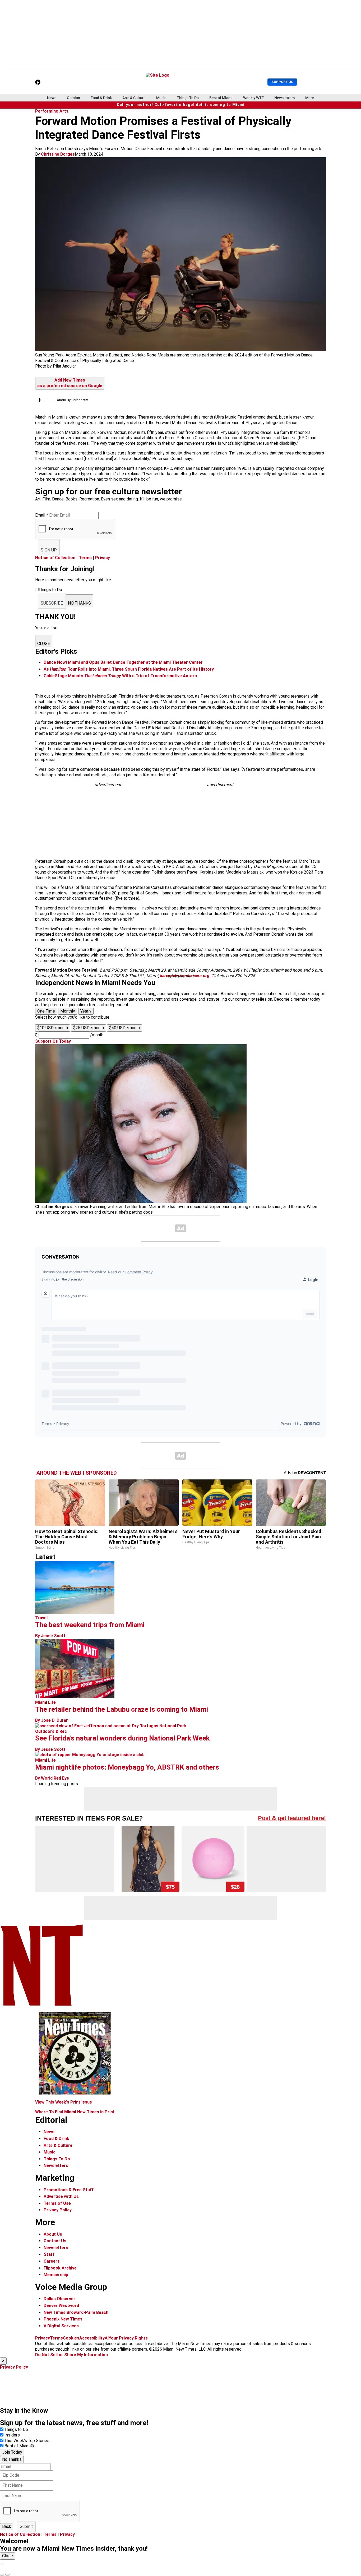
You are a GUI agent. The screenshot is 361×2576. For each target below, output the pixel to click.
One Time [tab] (46, 1011)
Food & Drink (101, 98)
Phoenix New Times (63, 2319)
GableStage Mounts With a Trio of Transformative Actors (120, 676)
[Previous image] (2, 2575)
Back (7, 2526)
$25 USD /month (89, 1028)
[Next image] (7, 2575)
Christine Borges (58, 154)
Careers (52, 2261)
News (52, 98)
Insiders (12, 2435)
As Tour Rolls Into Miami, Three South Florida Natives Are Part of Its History (129, 669)
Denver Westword (61, 2306)
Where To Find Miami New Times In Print (75, 2112)
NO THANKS (79, 603)
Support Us (282, 82)
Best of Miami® (19, 2446)
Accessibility (92, 2338)
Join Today (12, 2452)
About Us (53, 2234)
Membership (56, 2275)
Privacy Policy (58, 2210)
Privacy (103, 558)
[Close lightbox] (2, 2564)
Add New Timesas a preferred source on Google (70, 383)
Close (8, 2556)
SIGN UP (49, 550)
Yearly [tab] (86, 1011)
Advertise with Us (61, 2196)
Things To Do (188, 98)
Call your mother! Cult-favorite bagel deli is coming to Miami (181, 105)
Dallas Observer (59, 2299)
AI (107, 2338)
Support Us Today (53, 1041)
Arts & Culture (134, 98)
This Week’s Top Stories (27, 2441)
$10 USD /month (53, 1028)
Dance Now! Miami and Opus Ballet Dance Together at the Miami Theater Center (123, 662)
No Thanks (12, 2459)
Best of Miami (221, 98)
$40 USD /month (124, 1028)
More (310, 98)
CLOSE (44, 644)
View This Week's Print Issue (64, 2102)
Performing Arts (52, 111)
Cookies (71, 2338)
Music (161, 98)
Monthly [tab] (68, 1011)
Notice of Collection (55, 558)
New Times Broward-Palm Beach (76, 2312)
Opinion (73, 98)
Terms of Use (57, 2203)
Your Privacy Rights (128, 2338)
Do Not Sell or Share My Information (71, 2355)
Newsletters (284, 98)
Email (42, 515)
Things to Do (16, 2429)
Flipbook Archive (60, 2268)
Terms (85, 558)
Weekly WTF (253, 98)
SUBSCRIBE (52, 603)
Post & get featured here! (292, 1818)
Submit (26, 2526)
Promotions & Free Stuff (69, 2190)
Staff (49, 2254)
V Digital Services (61, 2326)
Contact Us (55, 2241)
